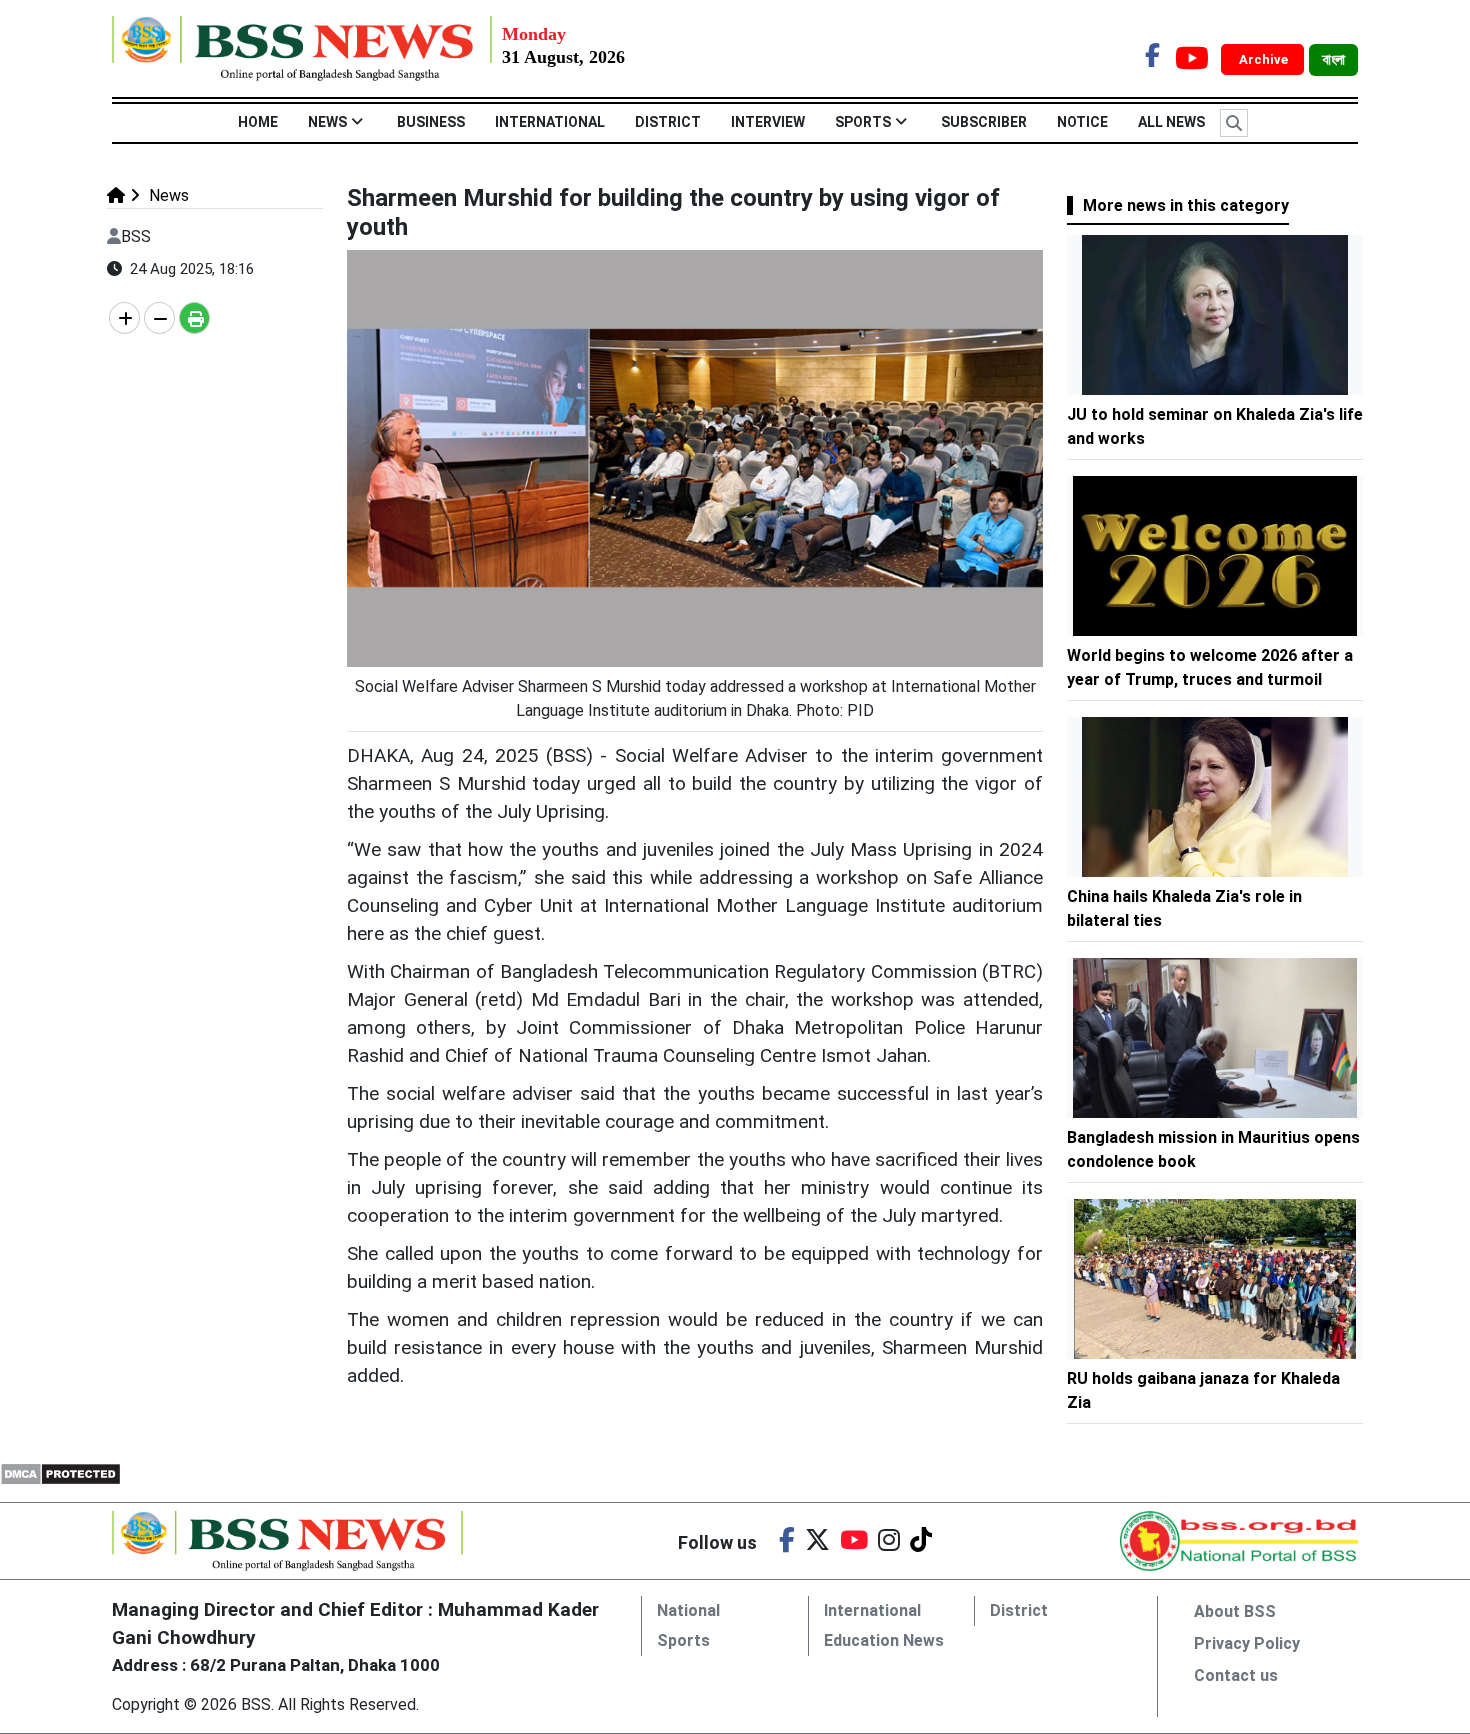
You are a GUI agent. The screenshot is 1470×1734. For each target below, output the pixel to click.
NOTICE (1082, 122)
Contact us (1236, 1675)
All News (1171, 122)
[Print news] (194, 318)
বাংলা (1333, 60)
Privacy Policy (1247, 1643)
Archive (1265, 59)
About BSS (1235, 1611)
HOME (258, 122)
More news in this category (1186, 205)
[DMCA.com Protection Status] (60, 1472)
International (550, 122)
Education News (884, 1640)
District (668, 122)
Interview (768, 122)
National (688, 1610)
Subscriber (984, 122)
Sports (863, 122)
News (327, 122)
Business (431, 122)
